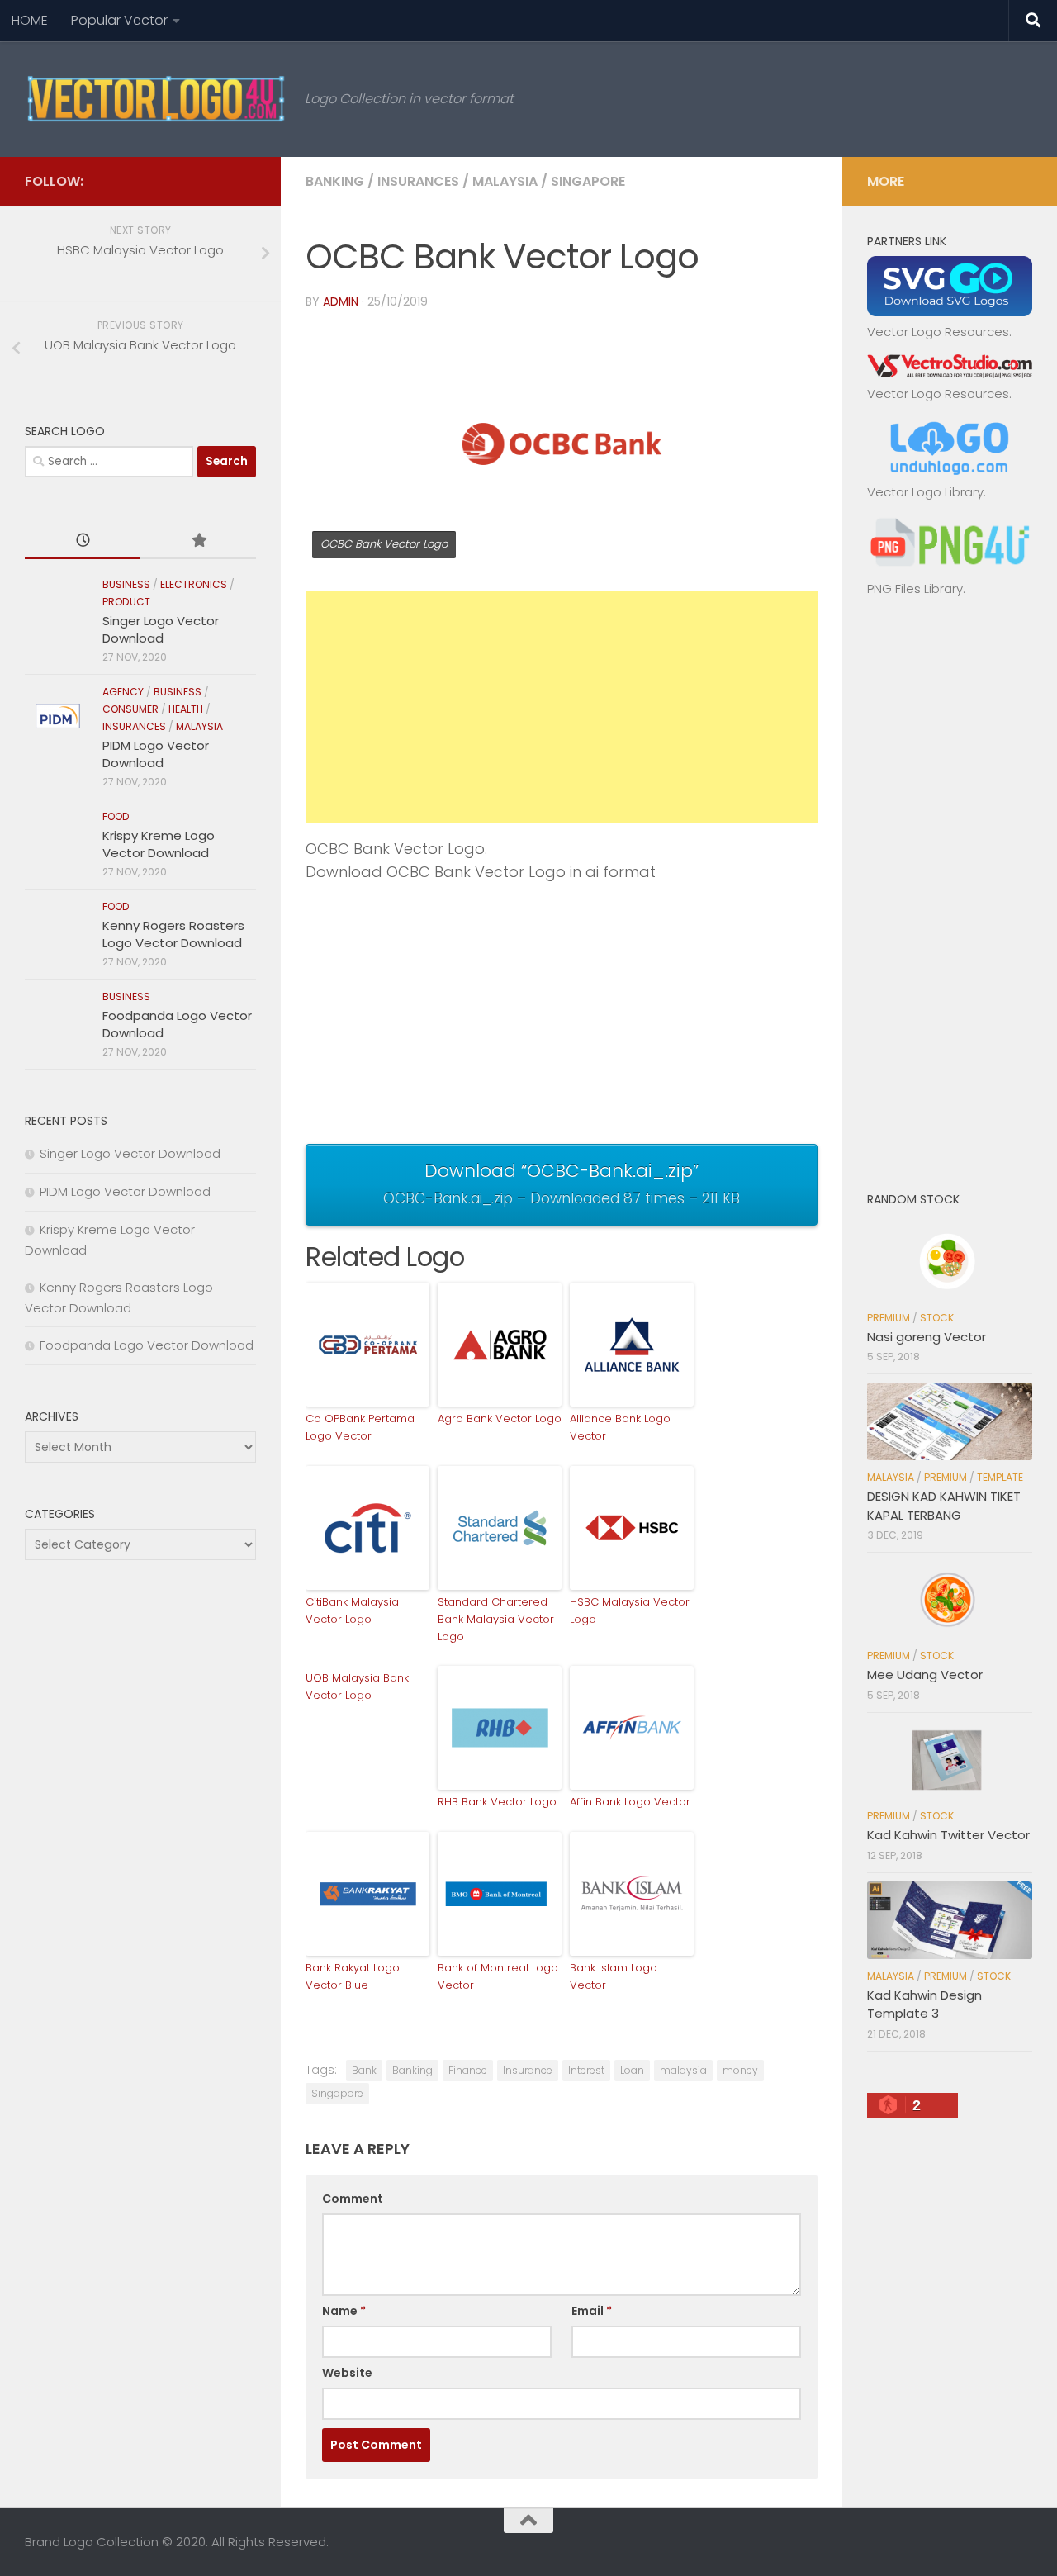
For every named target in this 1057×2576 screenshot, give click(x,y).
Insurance (528, 2070)
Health (186, 709)
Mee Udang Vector (925, 1675)
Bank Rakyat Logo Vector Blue (353, 1976)
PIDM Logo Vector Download (156, 754)
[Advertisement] (562, 707)
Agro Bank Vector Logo (500, 1418)
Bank (364, 2070)
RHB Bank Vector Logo (497, 1802)
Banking (335, 181)
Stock (937, 1318)
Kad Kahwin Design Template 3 (924, 2004)
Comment (353, 2199)
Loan (632, 2070)
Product (126, 602)
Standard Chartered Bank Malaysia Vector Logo (496, 1619)
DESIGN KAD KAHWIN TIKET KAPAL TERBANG (944, 1506)
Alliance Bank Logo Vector (620, 1427)
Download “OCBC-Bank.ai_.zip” (562, 1183)
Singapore (588, 181)
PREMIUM (889, 1318)
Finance (468, 2070)
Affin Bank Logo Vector (630, 1802)
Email (592, 2311)
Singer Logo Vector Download (161, 629)
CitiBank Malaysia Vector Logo (352, 1611)
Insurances (418, 181)
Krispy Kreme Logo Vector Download (159, 844)
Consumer (130, 709)
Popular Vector (119, 20)
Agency (123, 692)
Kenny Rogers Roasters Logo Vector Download (173, 934)
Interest (586, 2070)
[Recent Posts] (83, 541)
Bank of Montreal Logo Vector (498, 1976)
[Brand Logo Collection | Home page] (156, 99)
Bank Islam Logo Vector (614, 1976)
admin (341, 301)
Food (116, 816)
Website (347, 2373)
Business (126, 584)
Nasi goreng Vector (927, 1337)
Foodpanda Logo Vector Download (147, 1345)
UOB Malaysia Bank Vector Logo (357, 1686)
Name (344, 2311)
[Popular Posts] (198, 541)
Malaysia (505, 181)
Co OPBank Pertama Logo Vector (360, 1427)
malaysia (683, 2070)
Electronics (194, 584)
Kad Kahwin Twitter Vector (948, 1835)
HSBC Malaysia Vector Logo (630, 1611)
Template (1000, 1477)
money (740, 2070)
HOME (30, 20)
